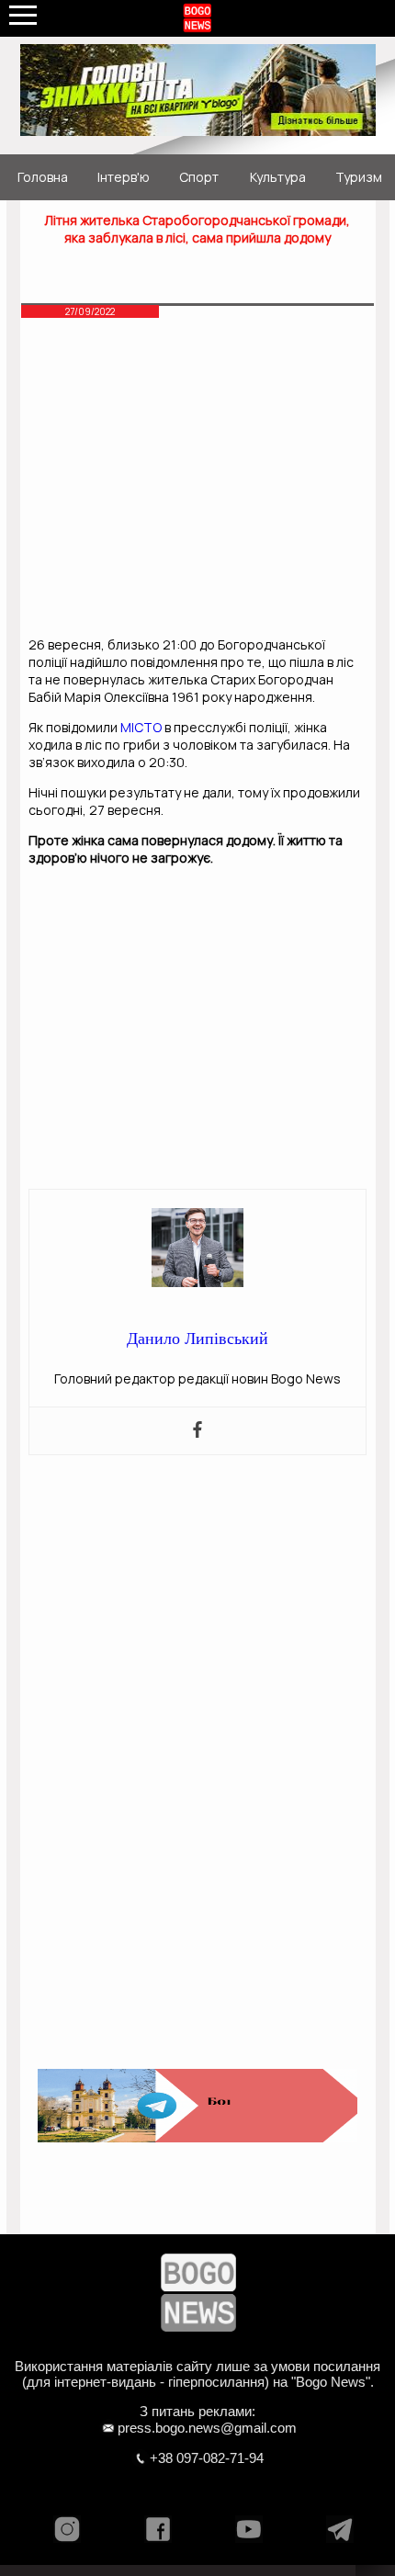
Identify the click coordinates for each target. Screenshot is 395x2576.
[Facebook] (197, 1431)
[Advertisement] (197, 482)
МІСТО (141, 727)
